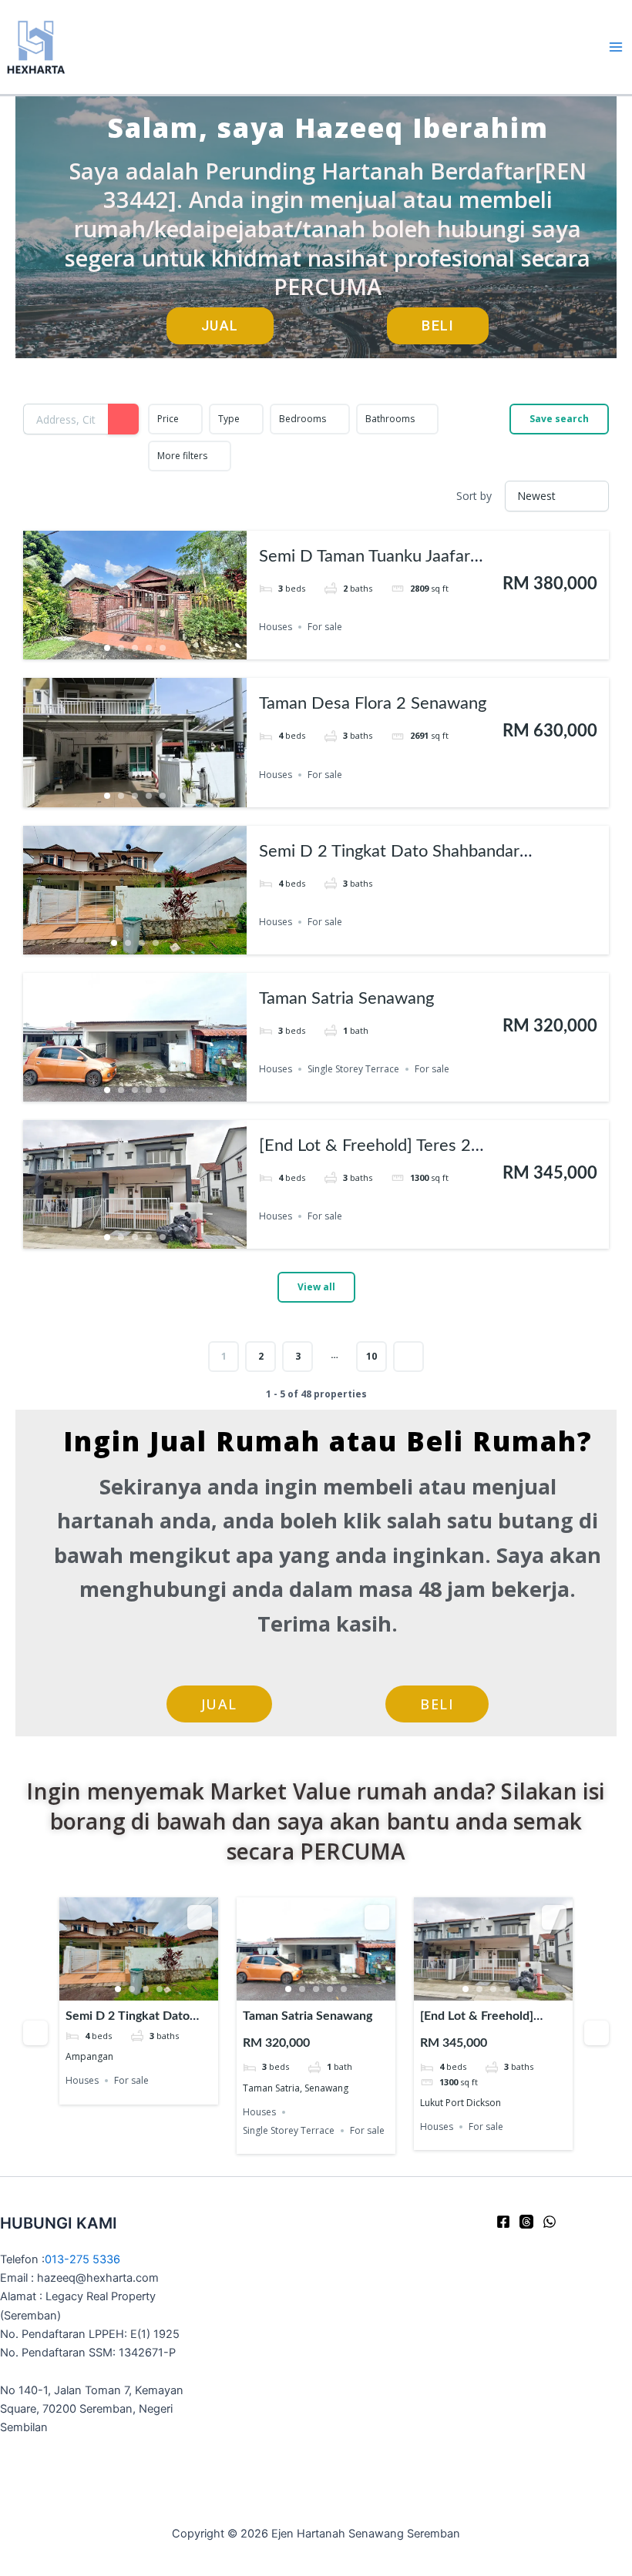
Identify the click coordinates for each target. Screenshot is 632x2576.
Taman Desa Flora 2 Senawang (373, 703)
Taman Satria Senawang (346, 998)
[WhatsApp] (550, 2222)
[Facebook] (503, 2222)
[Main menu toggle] (616, 47)
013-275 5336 (82, 2259)
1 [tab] (107, 648)
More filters (182, 456)
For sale (325, 627)
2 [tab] (121, 648)
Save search (559, 419)
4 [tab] (149, 648)
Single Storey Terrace (353, 1069)
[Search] (123, 419)
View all (316, 1287)
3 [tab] (135, 648)
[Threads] (526, 2222)
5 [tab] (163, 648)
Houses (276, 627)
